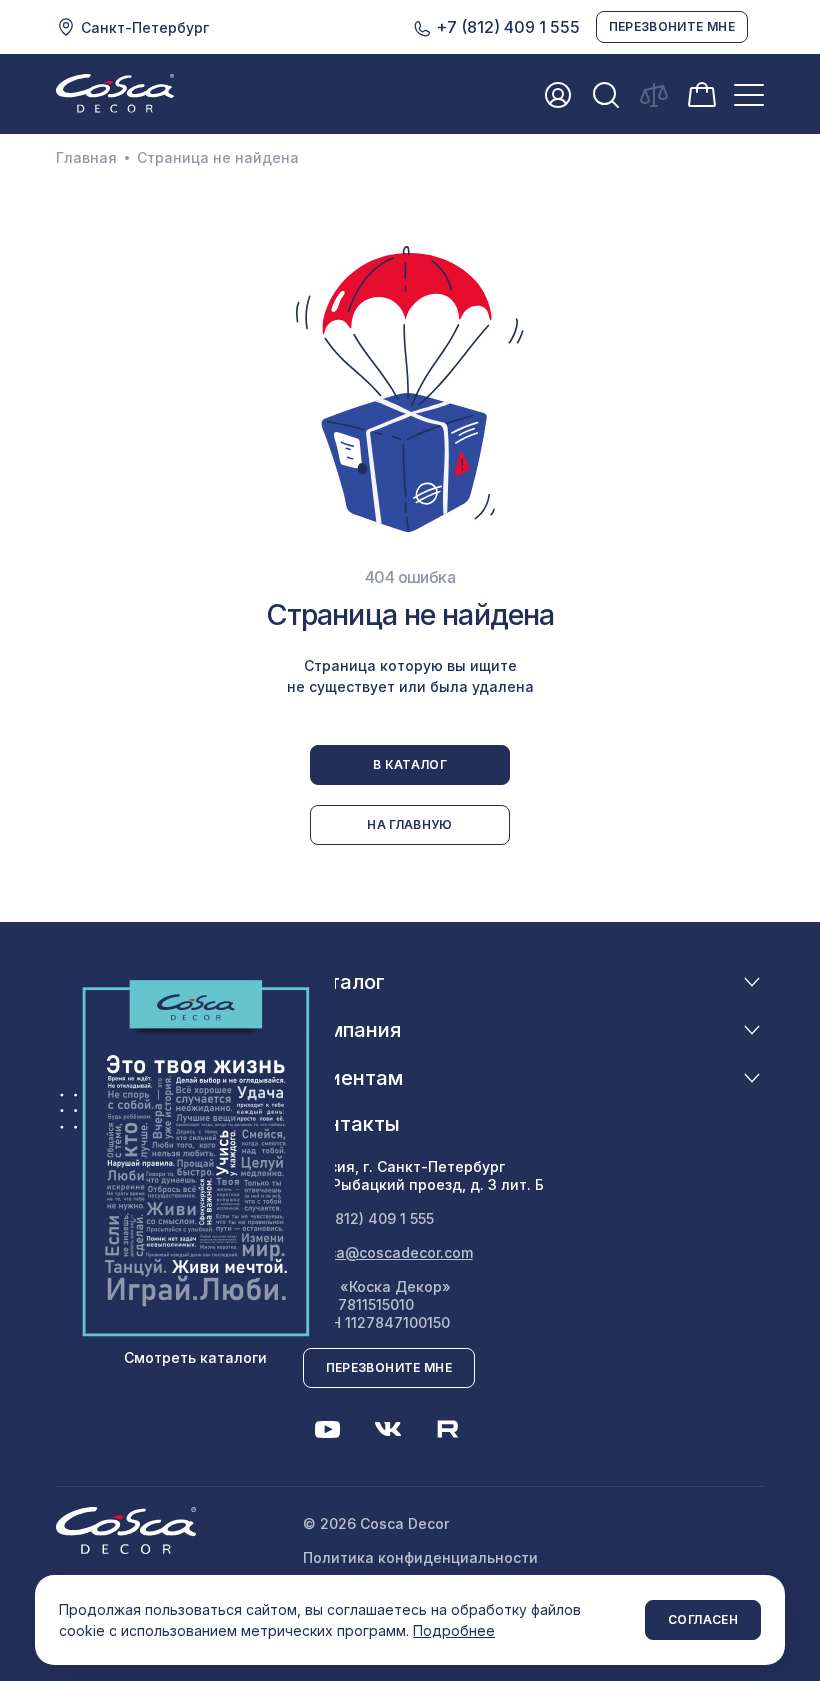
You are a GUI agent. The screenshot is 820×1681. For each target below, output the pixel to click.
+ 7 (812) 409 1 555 (368, 1218)
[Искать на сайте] (606, 95)
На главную (410, 824)
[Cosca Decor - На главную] (115, 93)
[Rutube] (448, 1429)
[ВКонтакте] (388, 1429)
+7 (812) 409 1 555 (506, 27)
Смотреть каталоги (195, 1357)
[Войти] (558, 95)
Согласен (703, 1619)
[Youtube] (328, 1429)
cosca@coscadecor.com (388, 1252)
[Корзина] (702, 93)
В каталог (410, 764)
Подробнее (454, 1630)
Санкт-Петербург (145, 27)
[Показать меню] (749, 95)
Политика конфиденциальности (420, 1557)
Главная (86, 158)
